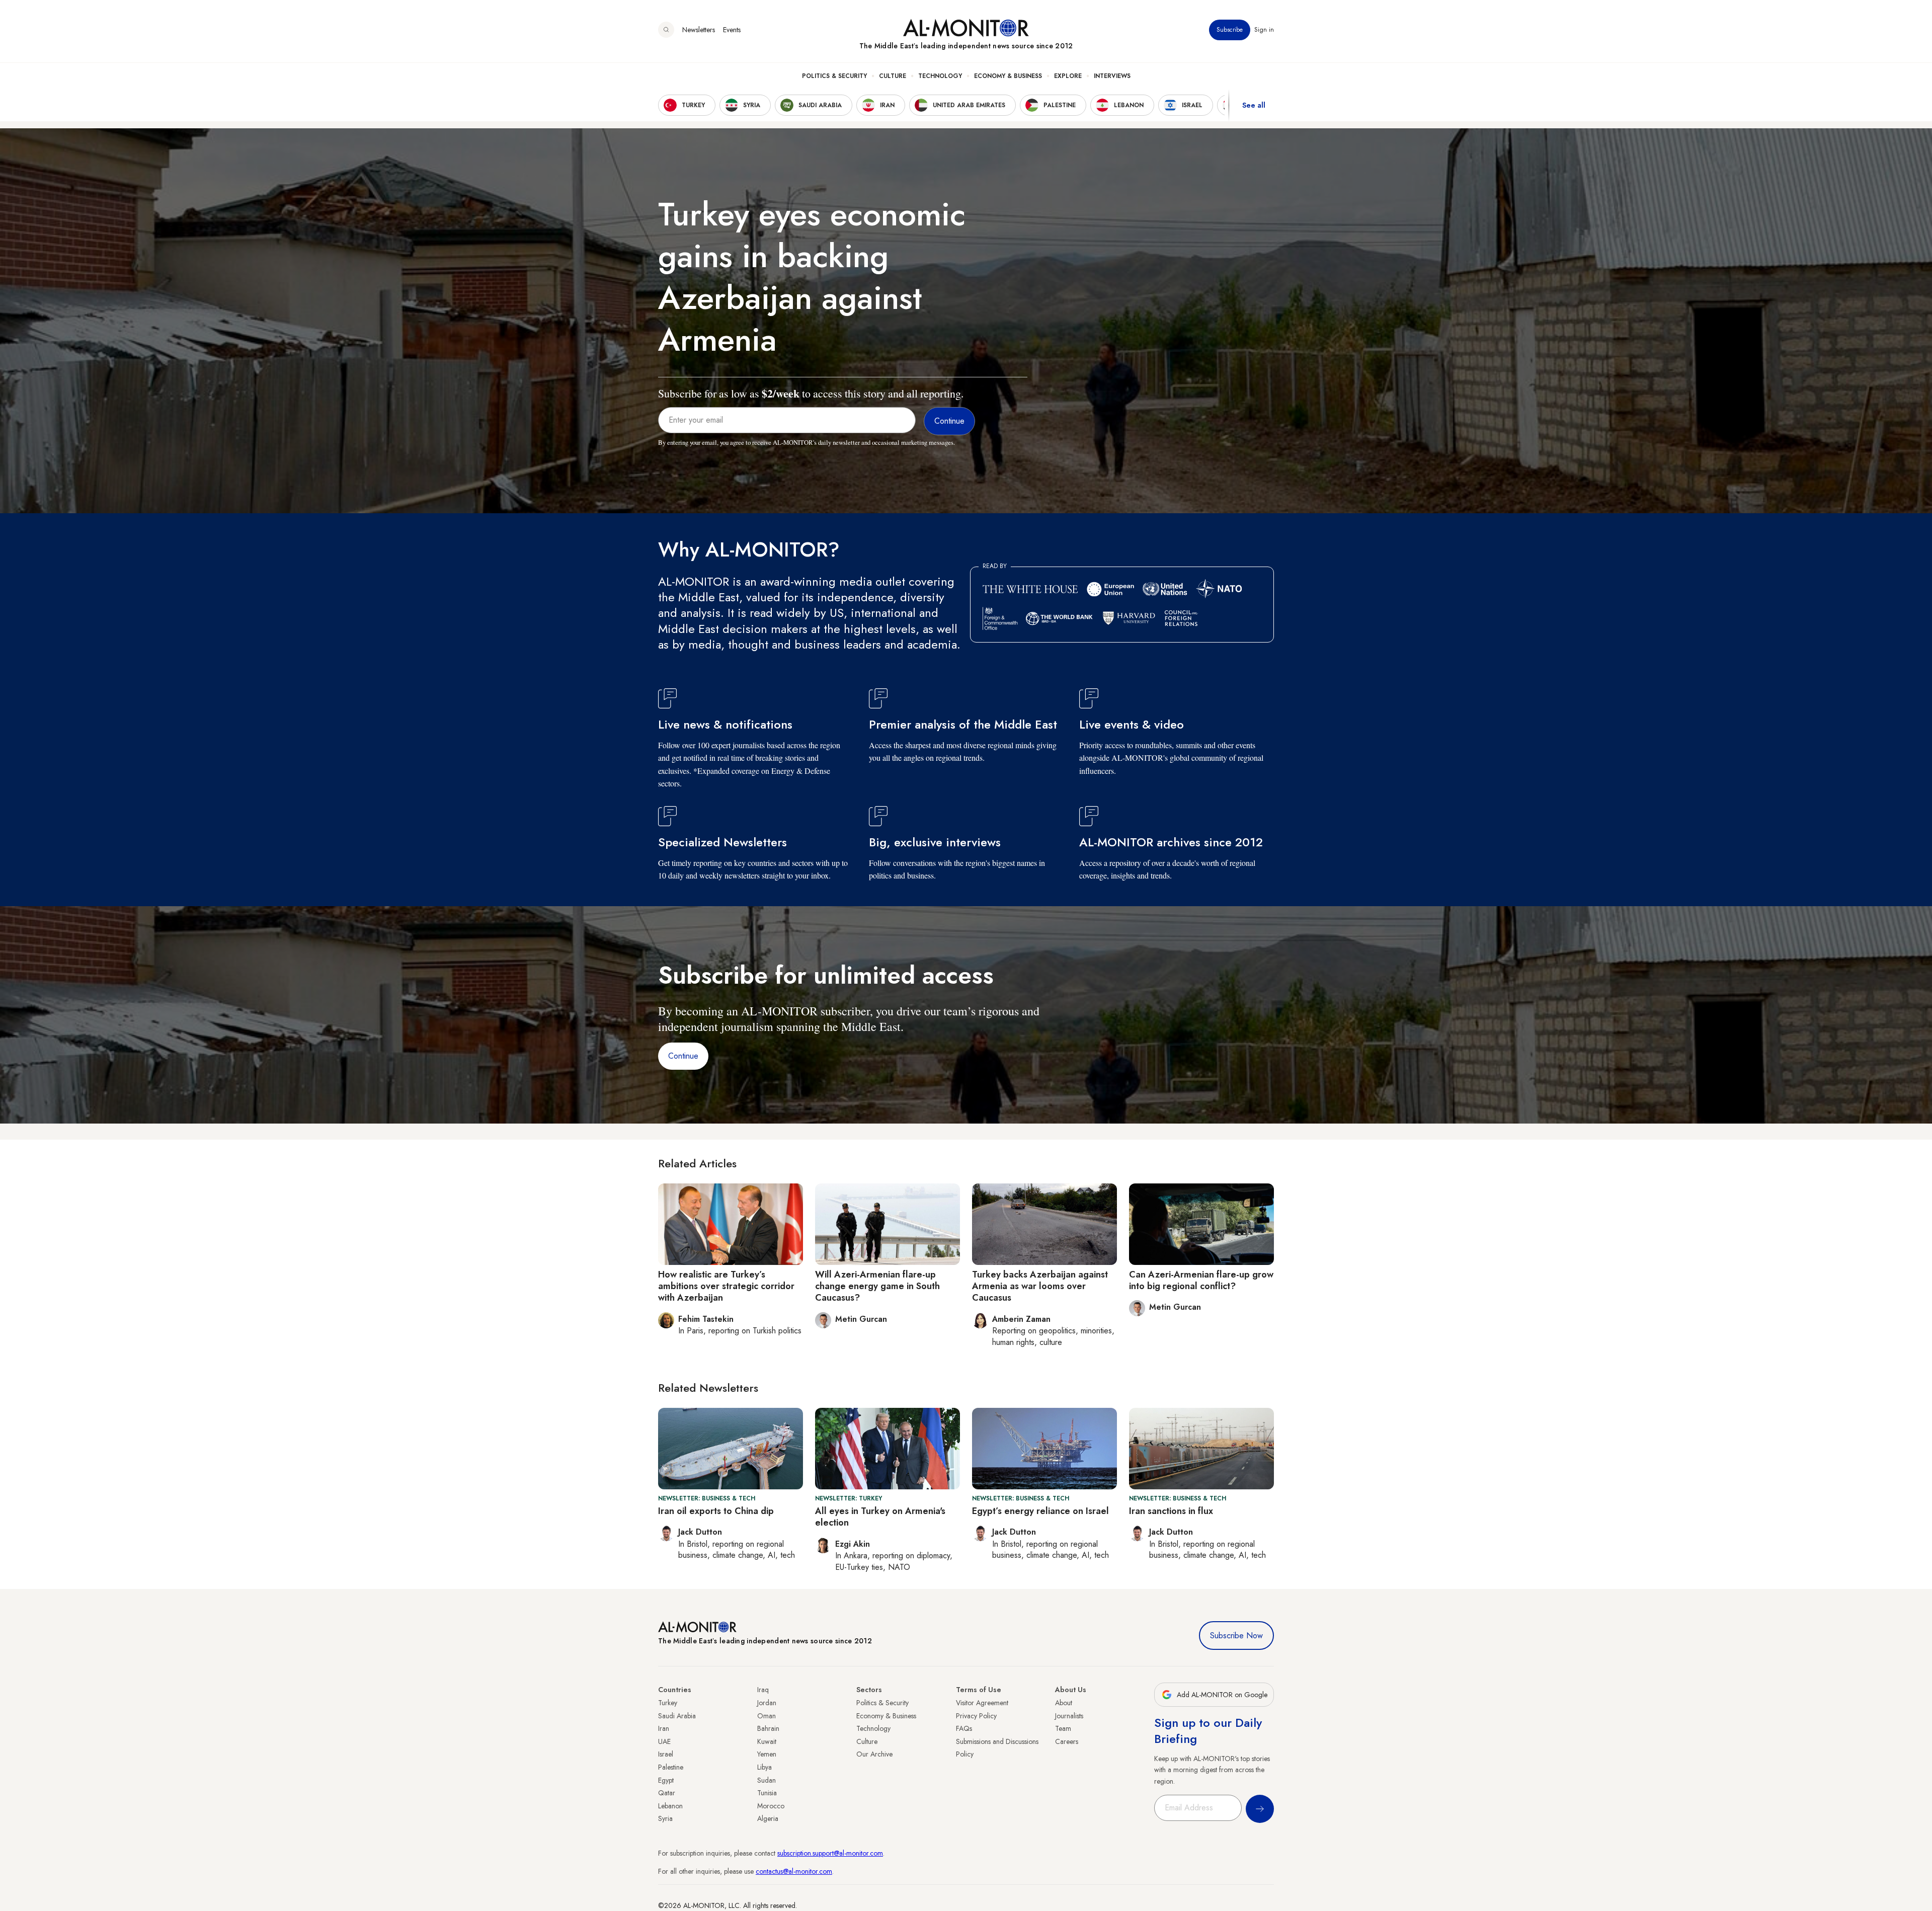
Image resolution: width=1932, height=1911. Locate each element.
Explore (1068, 76)
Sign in (1264, 30)
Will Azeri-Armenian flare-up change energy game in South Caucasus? (877, 1286)
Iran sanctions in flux (1171, 1511)
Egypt (666, 1780)
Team (1063, 1728)
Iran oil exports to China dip (716, 1511)
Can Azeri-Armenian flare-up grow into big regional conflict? (1201, 1280)
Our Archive (874, 1754)
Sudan (767, 1780)
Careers (1067, 1741)
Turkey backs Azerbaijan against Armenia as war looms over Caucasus (1040, 1286)
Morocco (771, 1806)
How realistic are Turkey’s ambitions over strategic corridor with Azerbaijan (726, 1286)
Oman (767, 1716)
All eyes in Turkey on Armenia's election (880, 1517)
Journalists (1069, 1716)
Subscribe (1230, 30)
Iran (664, 1728)
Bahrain (768, 1728)
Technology (940, 76)
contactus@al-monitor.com (794, 1871)
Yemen (767, 1754)
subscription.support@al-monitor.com (830, 1853)
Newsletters (699, 30)
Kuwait (767, 1741)
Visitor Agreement (982, 1703)
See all (1254, 105)
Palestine (671, 1767)
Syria (665, 1818)
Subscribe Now (1236, 1636)
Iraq (763, 1690)
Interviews (1112, 76)
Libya (764, 1767)
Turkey (668, 1703)
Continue (683, 1056)
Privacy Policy (976, 1716)
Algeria (768, 1818)
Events (732, 30)
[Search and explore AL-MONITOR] (666, 30)
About (1064, 1703)
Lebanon (670, 1806)
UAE (664, 1741)
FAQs (964, 1728)
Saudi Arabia (677, 1716)
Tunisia (767, 1793)
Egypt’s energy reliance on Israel (1040, 1511)
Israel (666, 1754)
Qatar (667, 1793)
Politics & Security (834, 76)
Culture (893, 76)
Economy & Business (1008, 76)
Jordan (767, 1703)
